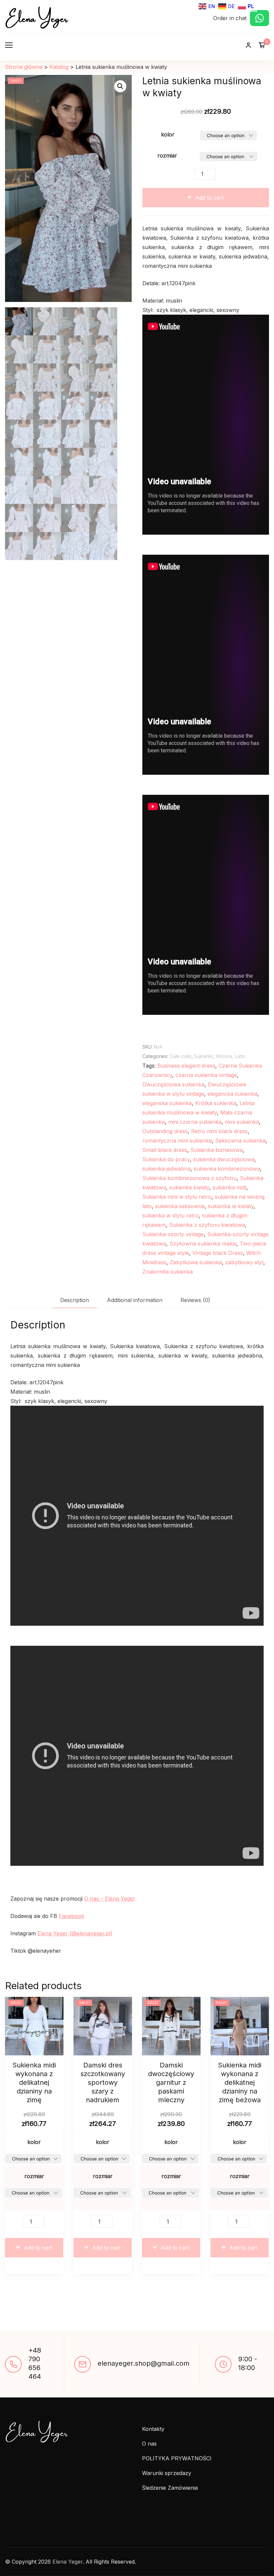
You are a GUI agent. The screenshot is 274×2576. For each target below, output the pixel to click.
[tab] (75, 1300)
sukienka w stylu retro (171, 1215)
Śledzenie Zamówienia (170, 2488)
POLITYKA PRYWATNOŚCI (177, 2458)
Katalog (59, 67)
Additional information (135, 1300)
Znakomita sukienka (168, 1272)
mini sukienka (242, 1122)
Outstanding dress (165, 1131)
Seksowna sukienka (240, 1141)
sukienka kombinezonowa (227, 1169)
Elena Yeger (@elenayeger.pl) (75, 1933)
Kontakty (153, 2429)
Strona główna (24, 67)
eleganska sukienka (167, 1103)
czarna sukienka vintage (206, 1075)
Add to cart (209, 198)
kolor (168, 134)
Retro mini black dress (219, 1131)
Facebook (72, 1916)
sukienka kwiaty (189, 1187)
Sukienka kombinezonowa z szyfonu (189, 1178)
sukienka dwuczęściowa (224, 1159)
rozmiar (167, 155)
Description (75, 1300)
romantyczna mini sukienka (177, 1141)
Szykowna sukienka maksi (203, 1244)
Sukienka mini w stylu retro (177, 1197)
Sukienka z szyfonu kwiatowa (207, 1225)
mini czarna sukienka (195, 1122)
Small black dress (165, 1150)
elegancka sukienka (232, 1094)
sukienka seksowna (180, 1206)
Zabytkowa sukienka (196, 1262)
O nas (149, 2444)
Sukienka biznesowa (217, 1150)
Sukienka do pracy (166, 1159)
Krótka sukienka (216, 1103)
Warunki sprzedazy (167, 2473)
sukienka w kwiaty (231, 1206)
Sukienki (203, 1056)
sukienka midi (229, 1187)
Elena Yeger (36, 17)
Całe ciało (181, 1056)
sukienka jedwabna (166, 1169)
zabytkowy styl (244, 1262)
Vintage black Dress (218, 1253)
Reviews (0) (195, 1300)
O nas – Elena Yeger (110, 1899)
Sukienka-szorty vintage (173, 1234)
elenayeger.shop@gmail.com (144, 2363)
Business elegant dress (186, 1066)
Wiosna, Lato (230, 1056)
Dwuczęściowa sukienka (173, 1084)
